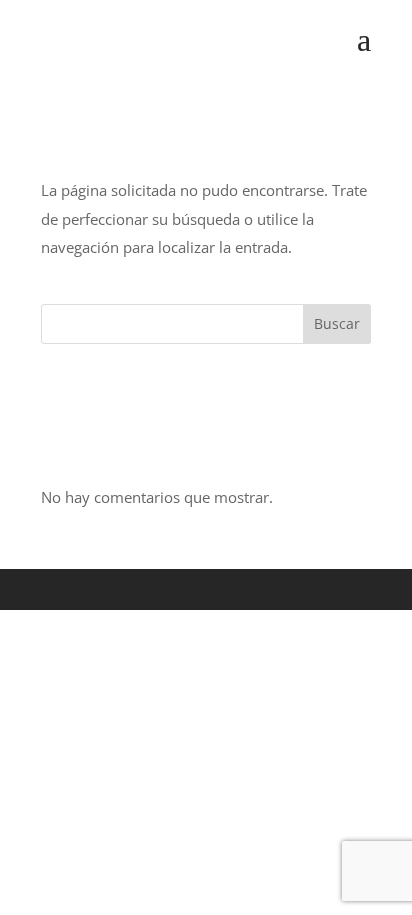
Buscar (337, 323)
